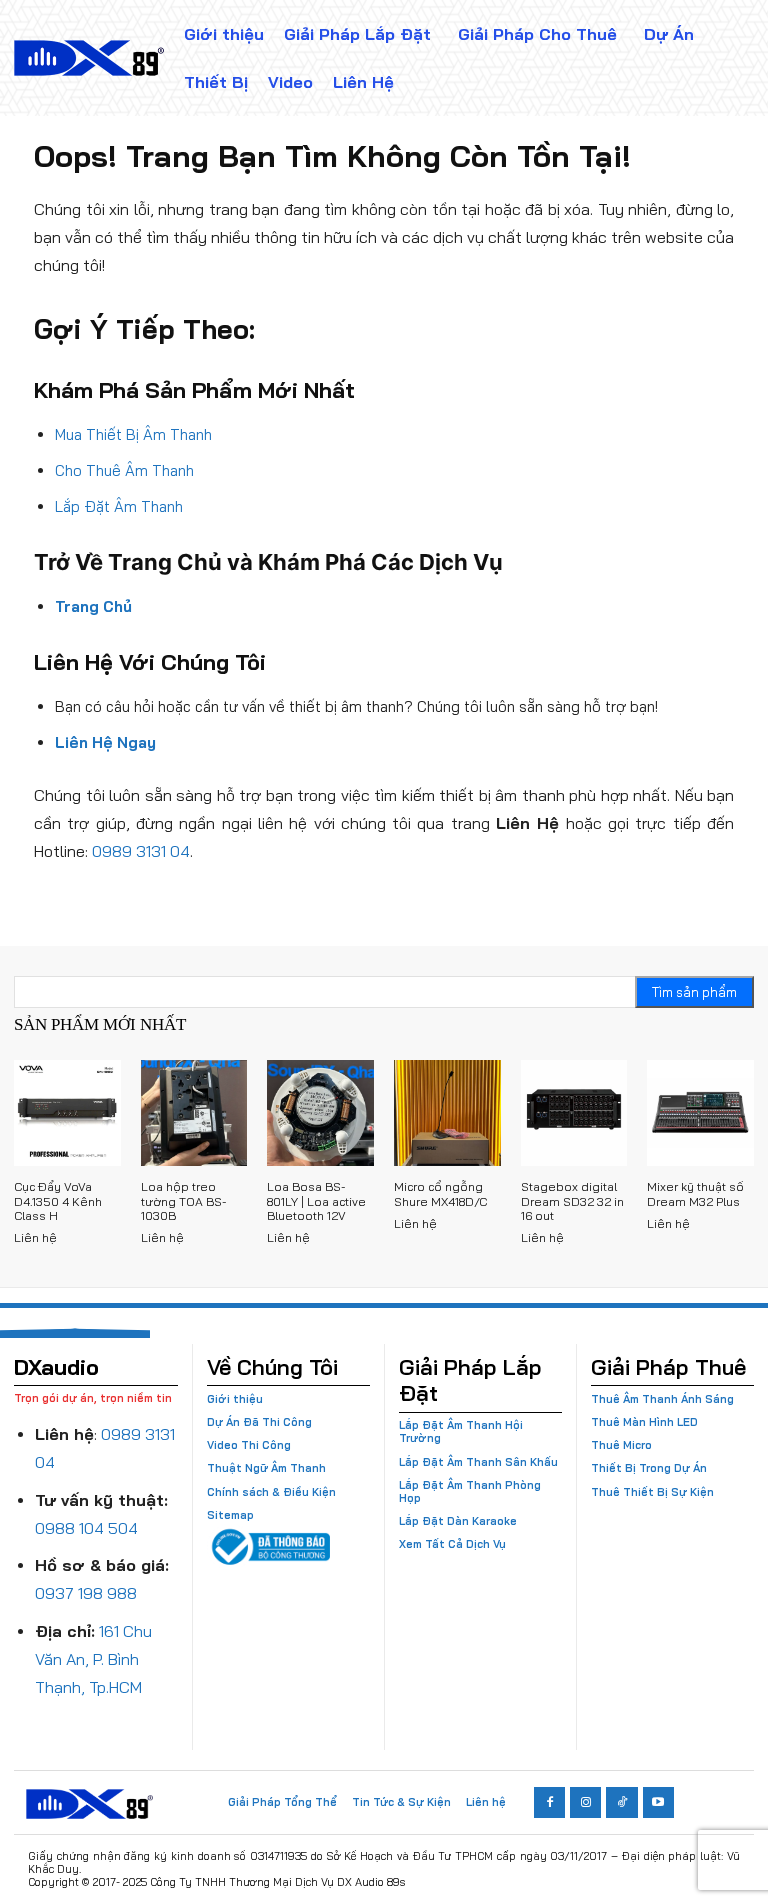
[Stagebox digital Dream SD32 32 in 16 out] (574, 1113)
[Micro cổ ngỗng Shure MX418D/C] (447, 1113)
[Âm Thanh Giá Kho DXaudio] (89, 58)
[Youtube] (658, 1802)
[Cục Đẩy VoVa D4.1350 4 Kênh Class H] (67, 1113)
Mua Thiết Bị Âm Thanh (133, 434)
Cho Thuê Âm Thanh (124, 470)
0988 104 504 (86, 1528)
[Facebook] (549, 1802)
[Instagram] (585, 1802)
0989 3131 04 (141, 851)
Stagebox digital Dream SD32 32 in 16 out (572, 1201)
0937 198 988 (86, 1593)
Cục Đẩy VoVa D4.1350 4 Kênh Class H (58, 1201)
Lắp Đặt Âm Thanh (119, 506)
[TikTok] (621, 1802)
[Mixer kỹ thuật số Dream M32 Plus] (700, 1113)
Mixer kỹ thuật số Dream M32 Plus (695, 1193)
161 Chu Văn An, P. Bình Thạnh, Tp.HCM (93, 1659)
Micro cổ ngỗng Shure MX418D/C (440, 1193)
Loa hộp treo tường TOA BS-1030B (184, 1201)
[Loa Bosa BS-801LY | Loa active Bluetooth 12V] (320, 1113)
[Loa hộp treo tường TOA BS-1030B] (194, 1113)
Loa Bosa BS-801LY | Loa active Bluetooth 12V (316, 1201)
